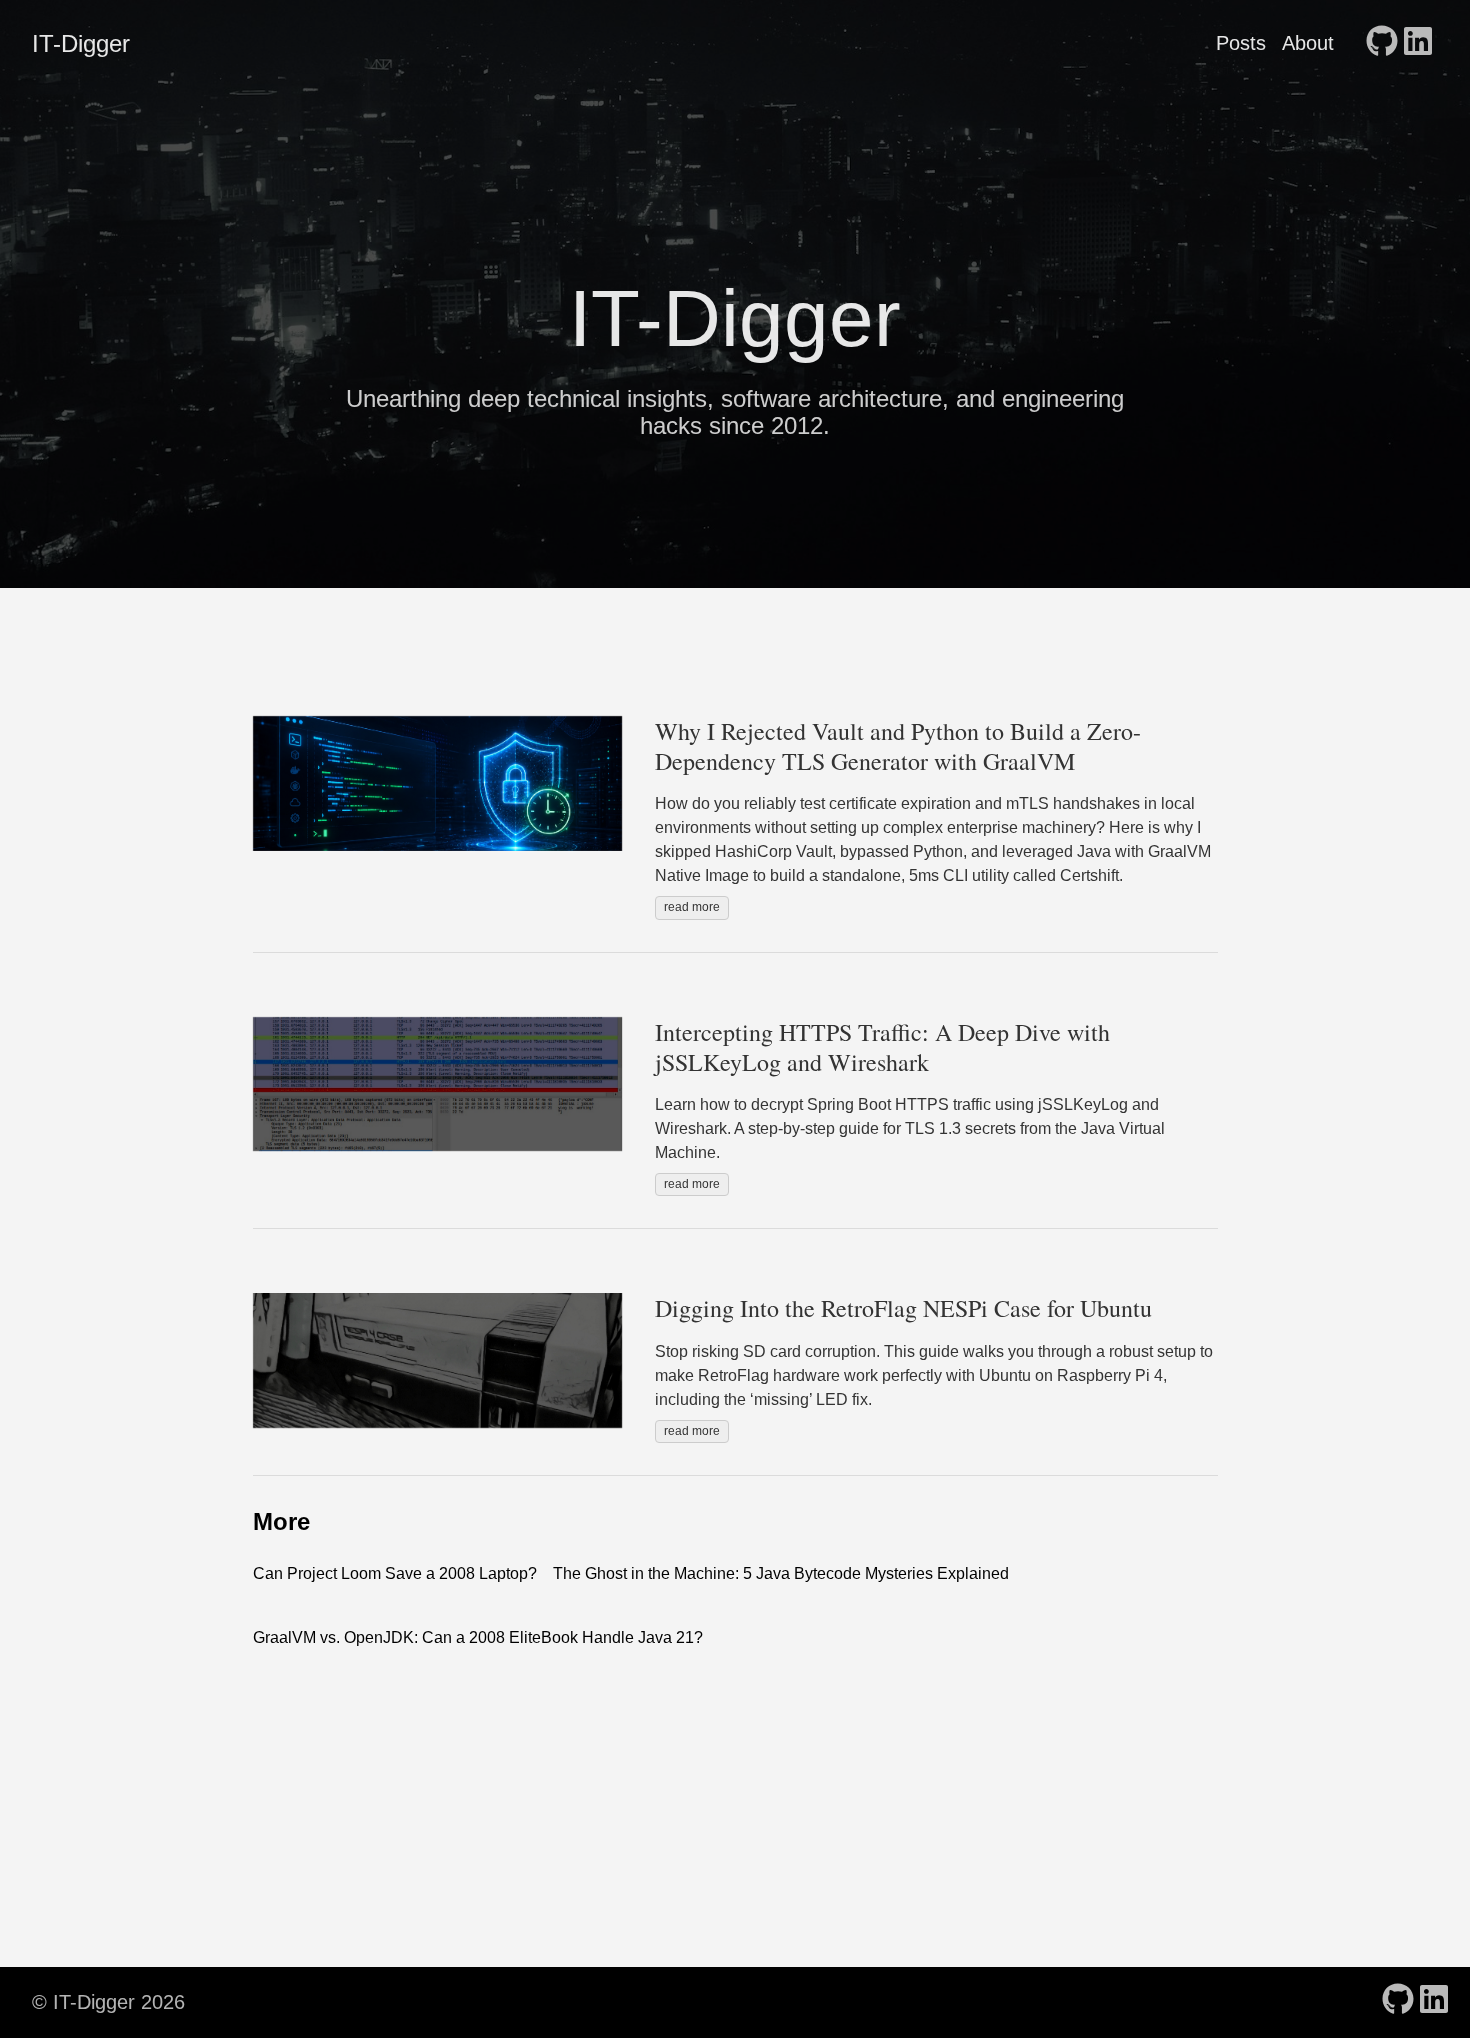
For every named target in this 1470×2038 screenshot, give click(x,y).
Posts (1241, 43)
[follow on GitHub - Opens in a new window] (1382, 43)
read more (692, 907)
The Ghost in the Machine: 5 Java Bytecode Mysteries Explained (781, 1573)
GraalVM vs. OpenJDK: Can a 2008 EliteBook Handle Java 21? (478, 1637)
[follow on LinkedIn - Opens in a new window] (1418, 43)
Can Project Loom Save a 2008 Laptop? (395, 1573)
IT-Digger (81, 43)
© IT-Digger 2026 (108, 2002)
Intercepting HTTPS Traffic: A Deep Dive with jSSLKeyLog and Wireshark (882, 1047)
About (1308, 43)
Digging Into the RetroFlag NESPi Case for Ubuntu (903, 1308)
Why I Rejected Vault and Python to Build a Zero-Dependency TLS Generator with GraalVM (898, 746)
